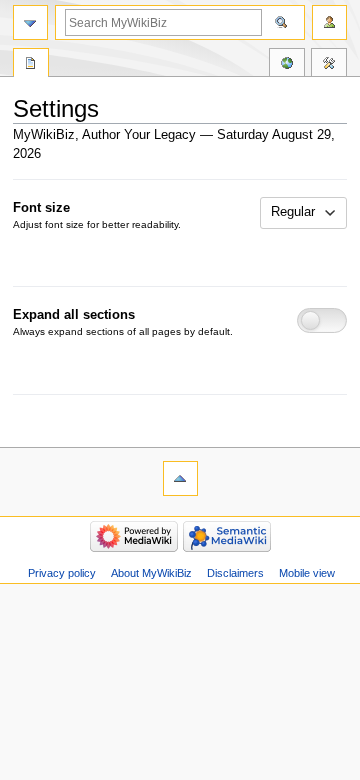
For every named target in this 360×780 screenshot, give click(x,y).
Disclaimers (235, 573)
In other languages (287, 65)
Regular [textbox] (293, 212)
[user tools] (329, 22)
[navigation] (30, 22)
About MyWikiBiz (151, 573)
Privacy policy (62, 573)
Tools (329, 65)
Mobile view (307, 573)
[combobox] (304, 213)
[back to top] (180, 478)
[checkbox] (322, 320)
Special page (31, 65)
